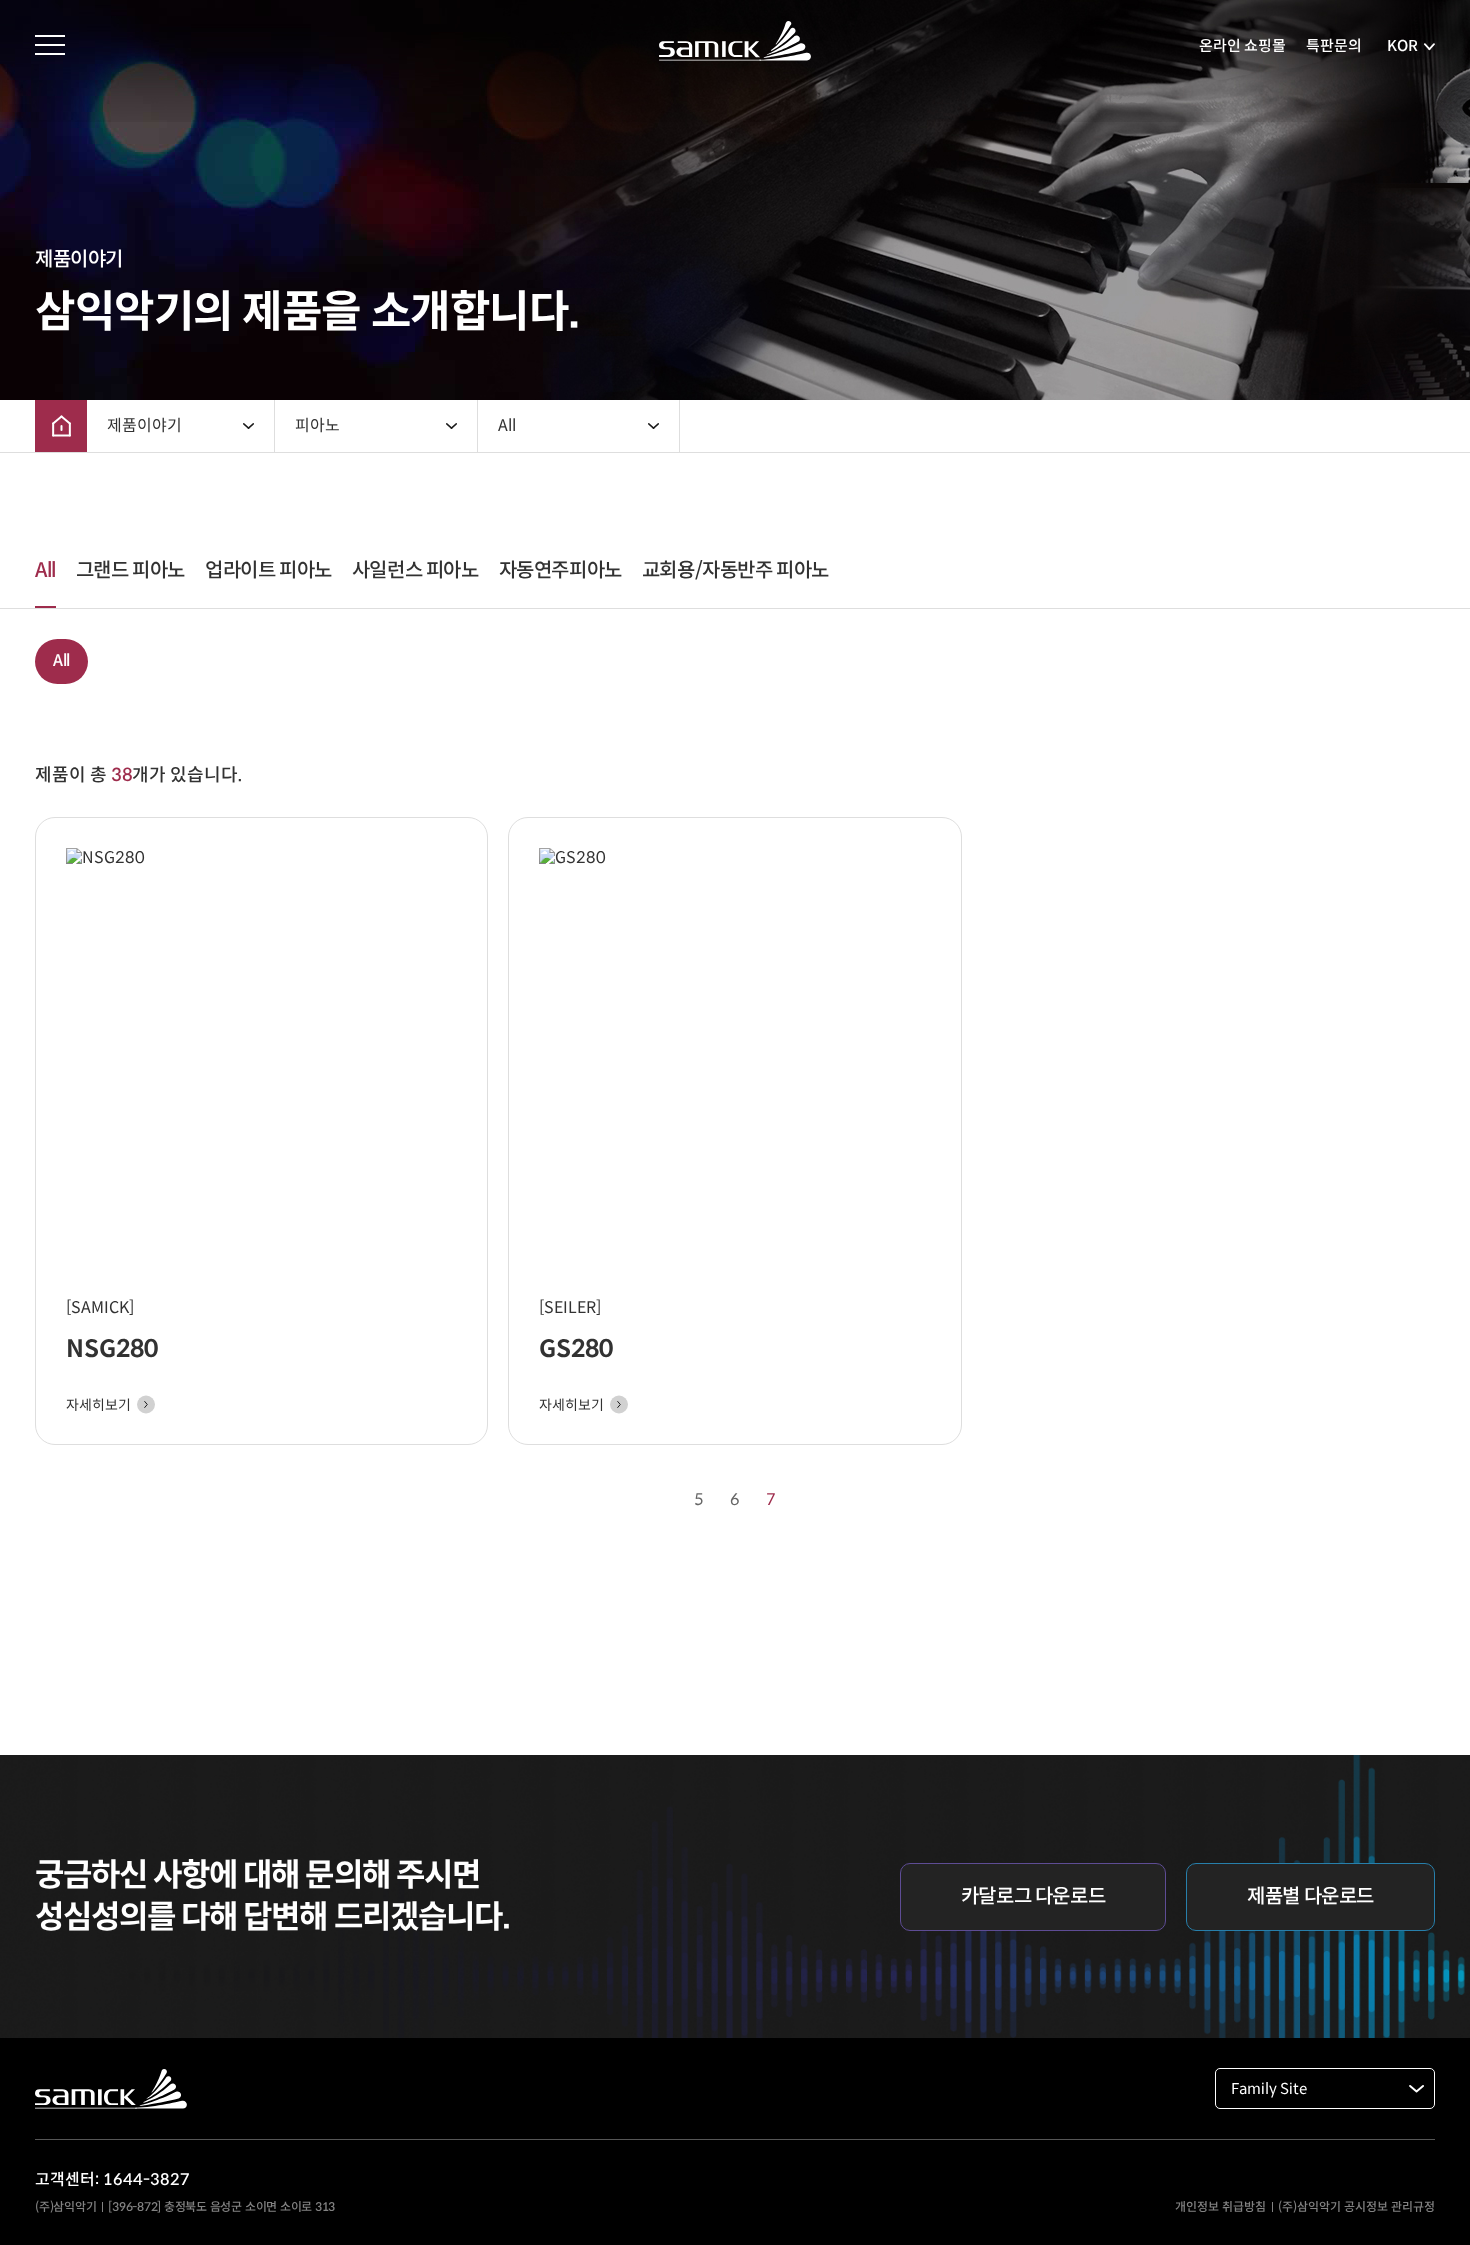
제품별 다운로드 (1310, 1896)
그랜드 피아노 (130, 570)
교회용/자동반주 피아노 (735, 570)
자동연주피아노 (560, 570)
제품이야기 (144, 425)
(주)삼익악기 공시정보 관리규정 (1356, 2206)
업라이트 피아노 (268, 570)
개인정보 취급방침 (1220, 2206)
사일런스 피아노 (415, 570)
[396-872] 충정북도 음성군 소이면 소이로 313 (221, 2206)
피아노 (317, 425)
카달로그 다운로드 (1033, 1896)
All (507, 425)
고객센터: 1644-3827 (112, 2179)
